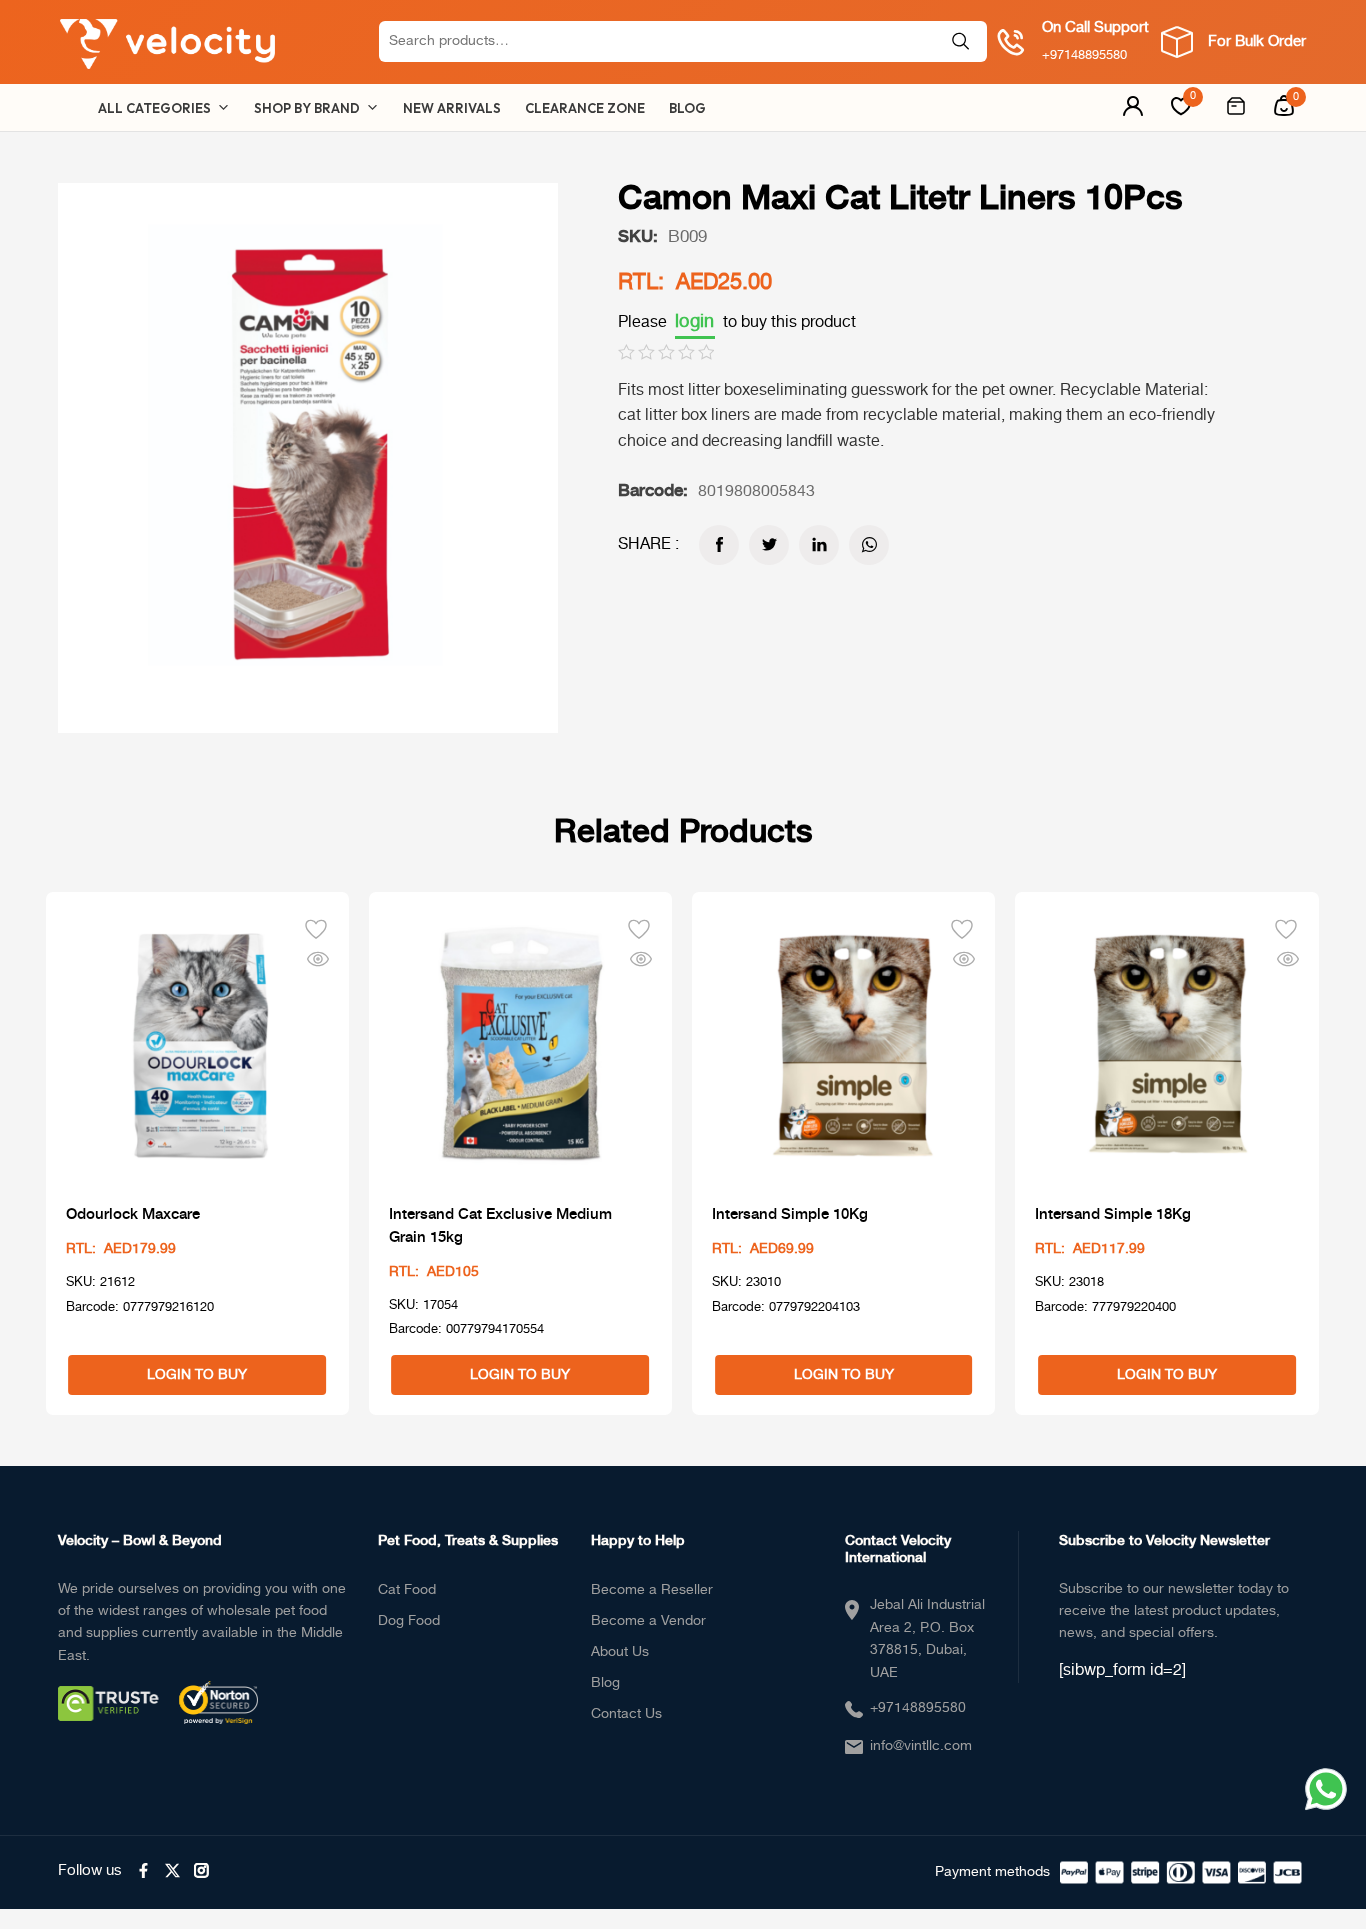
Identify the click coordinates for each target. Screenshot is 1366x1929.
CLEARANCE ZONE (585, 108)
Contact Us (626, 1714)
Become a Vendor (648, 1621)
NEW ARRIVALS (452, 108)
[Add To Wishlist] (316, 927)
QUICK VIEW (318, 958)
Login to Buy (197, 1375)
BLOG (687, 108)
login (695, 322)
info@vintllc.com (921, 1746)
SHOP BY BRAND (307, 108)
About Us (620, 1652)
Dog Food (409, 1621)
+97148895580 (918, 1708)
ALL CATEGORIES (154, 108)
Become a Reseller (652, 1590)
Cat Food (407, 1590)
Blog (605, 1683)
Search (962, 41)
